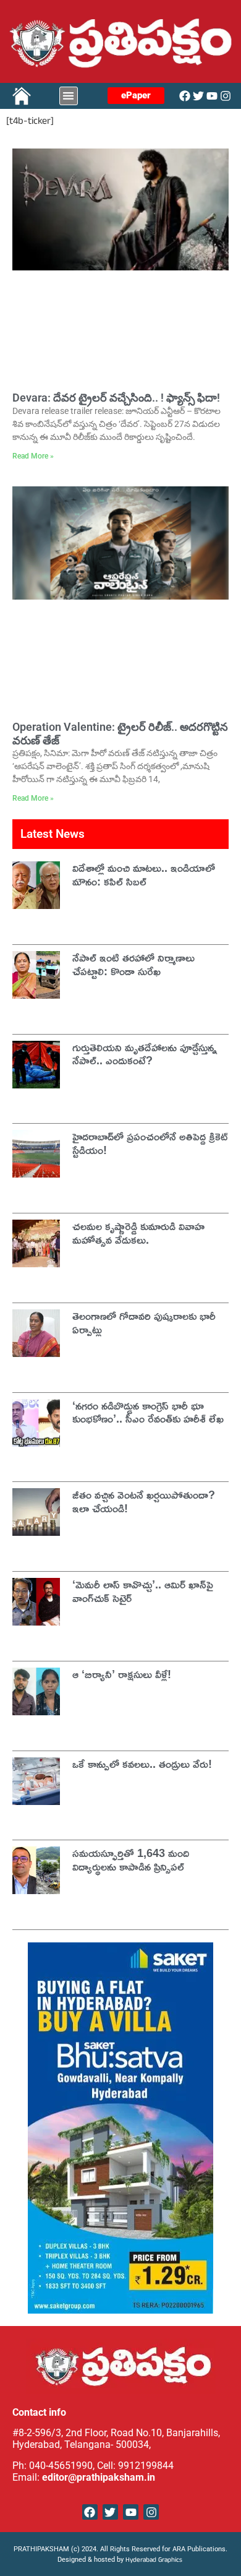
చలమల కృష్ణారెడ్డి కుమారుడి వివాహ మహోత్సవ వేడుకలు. (138, 1233)
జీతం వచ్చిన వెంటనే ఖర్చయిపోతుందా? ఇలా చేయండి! (144, 1501)
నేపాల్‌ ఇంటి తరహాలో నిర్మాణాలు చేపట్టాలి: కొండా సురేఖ (133, 964)
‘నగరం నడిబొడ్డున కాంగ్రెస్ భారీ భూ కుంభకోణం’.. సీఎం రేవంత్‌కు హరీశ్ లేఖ (148, 1412)
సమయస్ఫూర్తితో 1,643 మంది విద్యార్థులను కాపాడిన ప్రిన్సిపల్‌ (131, 1859)
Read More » (33, 456)
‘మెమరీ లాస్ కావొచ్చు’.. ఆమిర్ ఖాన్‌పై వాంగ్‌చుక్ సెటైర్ (143, 1591)
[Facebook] (185, 96)
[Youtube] (212, 96)
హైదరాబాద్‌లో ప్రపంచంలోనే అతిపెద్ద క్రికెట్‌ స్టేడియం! (150, 1143)
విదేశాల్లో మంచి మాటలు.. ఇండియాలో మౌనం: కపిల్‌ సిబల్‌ (144, 874)
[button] (69, 96)
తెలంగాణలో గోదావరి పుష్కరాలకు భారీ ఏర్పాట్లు (144, 1322)
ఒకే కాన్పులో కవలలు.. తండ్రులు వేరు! (142, 1764)
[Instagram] (226, 96)
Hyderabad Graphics (155, 2561)
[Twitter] (198, 96)
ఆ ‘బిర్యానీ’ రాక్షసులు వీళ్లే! (122, 1674)
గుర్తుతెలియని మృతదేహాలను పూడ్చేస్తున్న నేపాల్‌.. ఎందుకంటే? (145, 1054)
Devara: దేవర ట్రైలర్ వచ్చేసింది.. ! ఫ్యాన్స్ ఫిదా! (116, 398)
